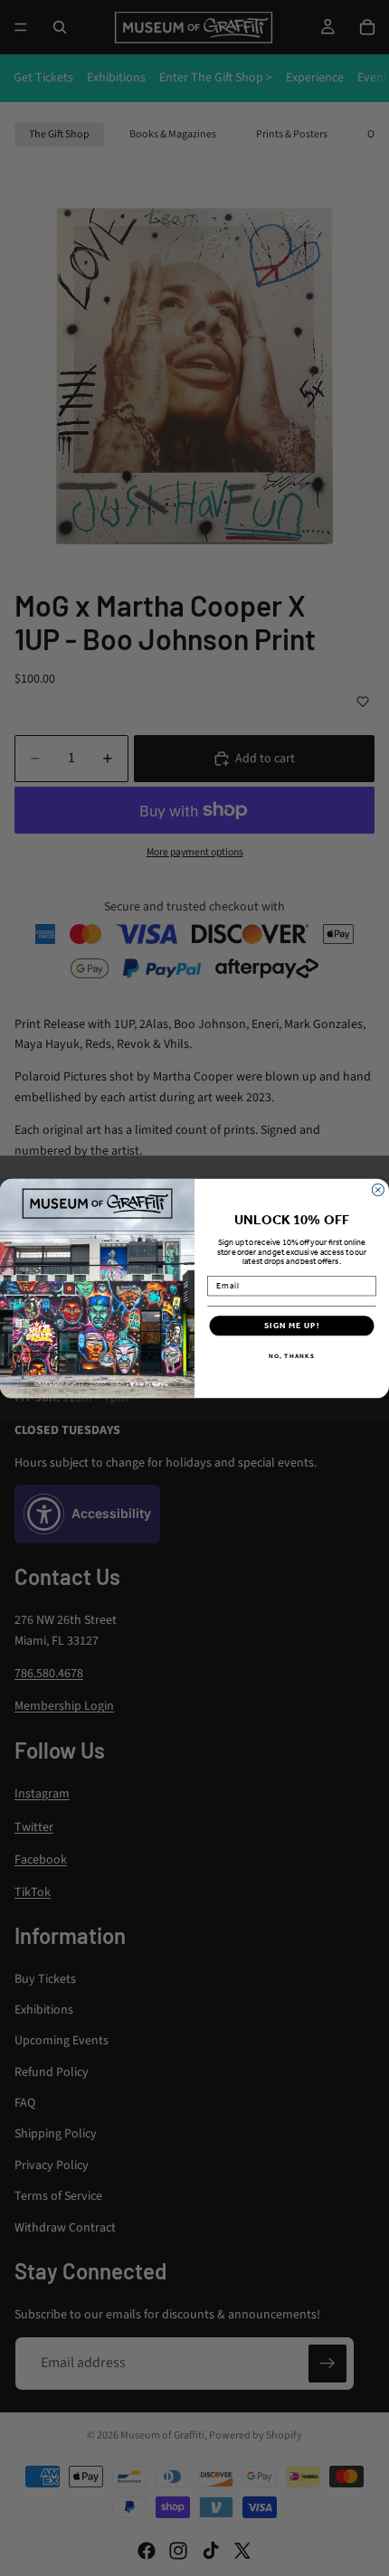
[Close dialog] (378, 1189)
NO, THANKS (292, 1355)
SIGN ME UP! (292, 1326)
